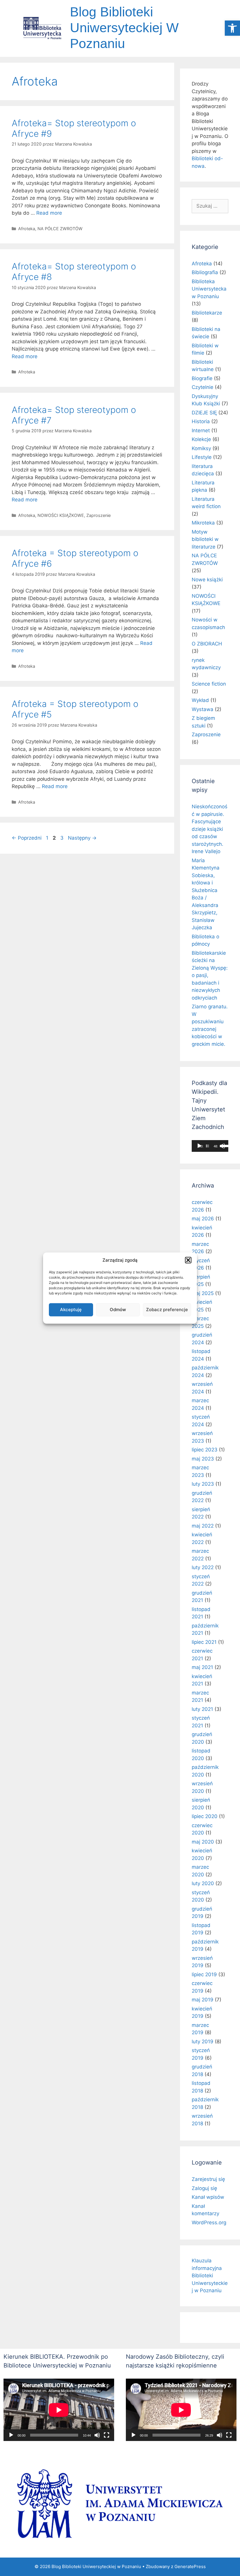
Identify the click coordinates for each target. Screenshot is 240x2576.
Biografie (202, 378)
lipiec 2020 (205, 1816)
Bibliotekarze (207, 313)
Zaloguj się (204, 2188)
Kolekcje (201, 439)
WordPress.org (209, 2223)
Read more (49, 213)
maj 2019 (203, 2000)
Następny (82, 838)
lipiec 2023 (205, 1450)
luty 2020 (203, 1883)
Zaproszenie (98, 515)
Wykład (200, 700)
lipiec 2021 (204, 1642)
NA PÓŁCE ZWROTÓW (60, 229)
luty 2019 (203, 2042)
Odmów (118, 1310)
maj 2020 (203, 1842)
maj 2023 (203, 1459)
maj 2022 (203, 1526)
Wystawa (203, 709)
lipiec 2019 (204, 1974)
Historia (201, 421)
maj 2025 (203, 1293)
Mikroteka (203, 523)
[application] (210, 1146)
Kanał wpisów (208, 2197)
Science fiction (209, 684)
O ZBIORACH (207, 644)
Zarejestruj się (208, 2179)
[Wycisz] (97, 2435)
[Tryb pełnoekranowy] (107, 2435)
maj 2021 (202, 1667)
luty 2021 (202, 1709)
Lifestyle (202, 457)
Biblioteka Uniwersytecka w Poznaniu (209, 289)
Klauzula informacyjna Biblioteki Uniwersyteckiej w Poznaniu (210, 2276)
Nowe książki (207, 580)
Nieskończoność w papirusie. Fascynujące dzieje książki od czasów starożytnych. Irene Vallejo (210, 829)
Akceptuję (71, 1310)
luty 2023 (203, 1484)
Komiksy (201, 448)
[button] (232, 28)
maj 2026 (203, 1219)
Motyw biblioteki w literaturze (205, 539)
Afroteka (27, 229)
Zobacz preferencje (167, 1310)
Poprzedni (27, 838)
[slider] (207, 1146)
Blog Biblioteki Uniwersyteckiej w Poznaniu (124, 28)
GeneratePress (190, 2566)
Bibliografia (205, 272)
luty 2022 (203, 1567)
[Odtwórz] (199, 1146)
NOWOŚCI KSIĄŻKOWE (61, 515)
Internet (201, 431)
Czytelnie (203, 387)
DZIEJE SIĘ (204, 413)
